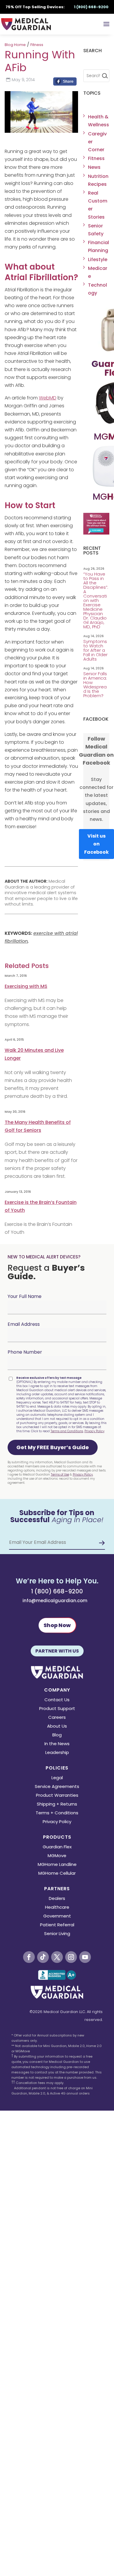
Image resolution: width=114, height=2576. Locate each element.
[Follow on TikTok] (43, 1957)
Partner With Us (57, 1651)
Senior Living (57, 1934)
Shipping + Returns (57, 1805)
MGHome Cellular (57, 1874)
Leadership (57, 1753)
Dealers (57, 1899)
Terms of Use (60, 1475)
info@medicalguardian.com (55, 1601)
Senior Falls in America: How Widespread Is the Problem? (95, 685)
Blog (57, 1735)
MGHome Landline (57, 1865)
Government (57, 1916)
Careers (57, 1718)
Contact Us (57, 1700)
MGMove (57, 1856)
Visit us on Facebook (96, 844)
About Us (57, 1727)
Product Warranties (57, 1796)
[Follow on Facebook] (29, 1957)
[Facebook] (65, 83)
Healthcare (57, 1908)
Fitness (37, 45)
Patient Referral (57, 1925)
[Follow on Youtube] (85, 1957)
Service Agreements (57, 1787)
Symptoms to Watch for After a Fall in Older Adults (95, 650)
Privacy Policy (94, 1431)
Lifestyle (98, 260)
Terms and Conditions (67, 1431)
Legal (57, 1778)
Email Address (24, 1324)
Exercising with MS (26, 986)
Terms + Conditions (57, 1813)
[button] (53, 1447)
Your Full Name (25, 1296)
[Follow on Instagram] (71, 1957)
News (94, 167)
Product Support (57, 1709)
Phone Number (25, 1352)
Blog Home (15, 45)
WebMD (48, 398)
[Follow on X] (57, 1957)
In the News (57, 1744)
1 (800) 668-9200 (57, 1591)
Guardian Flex (57, 1847)
